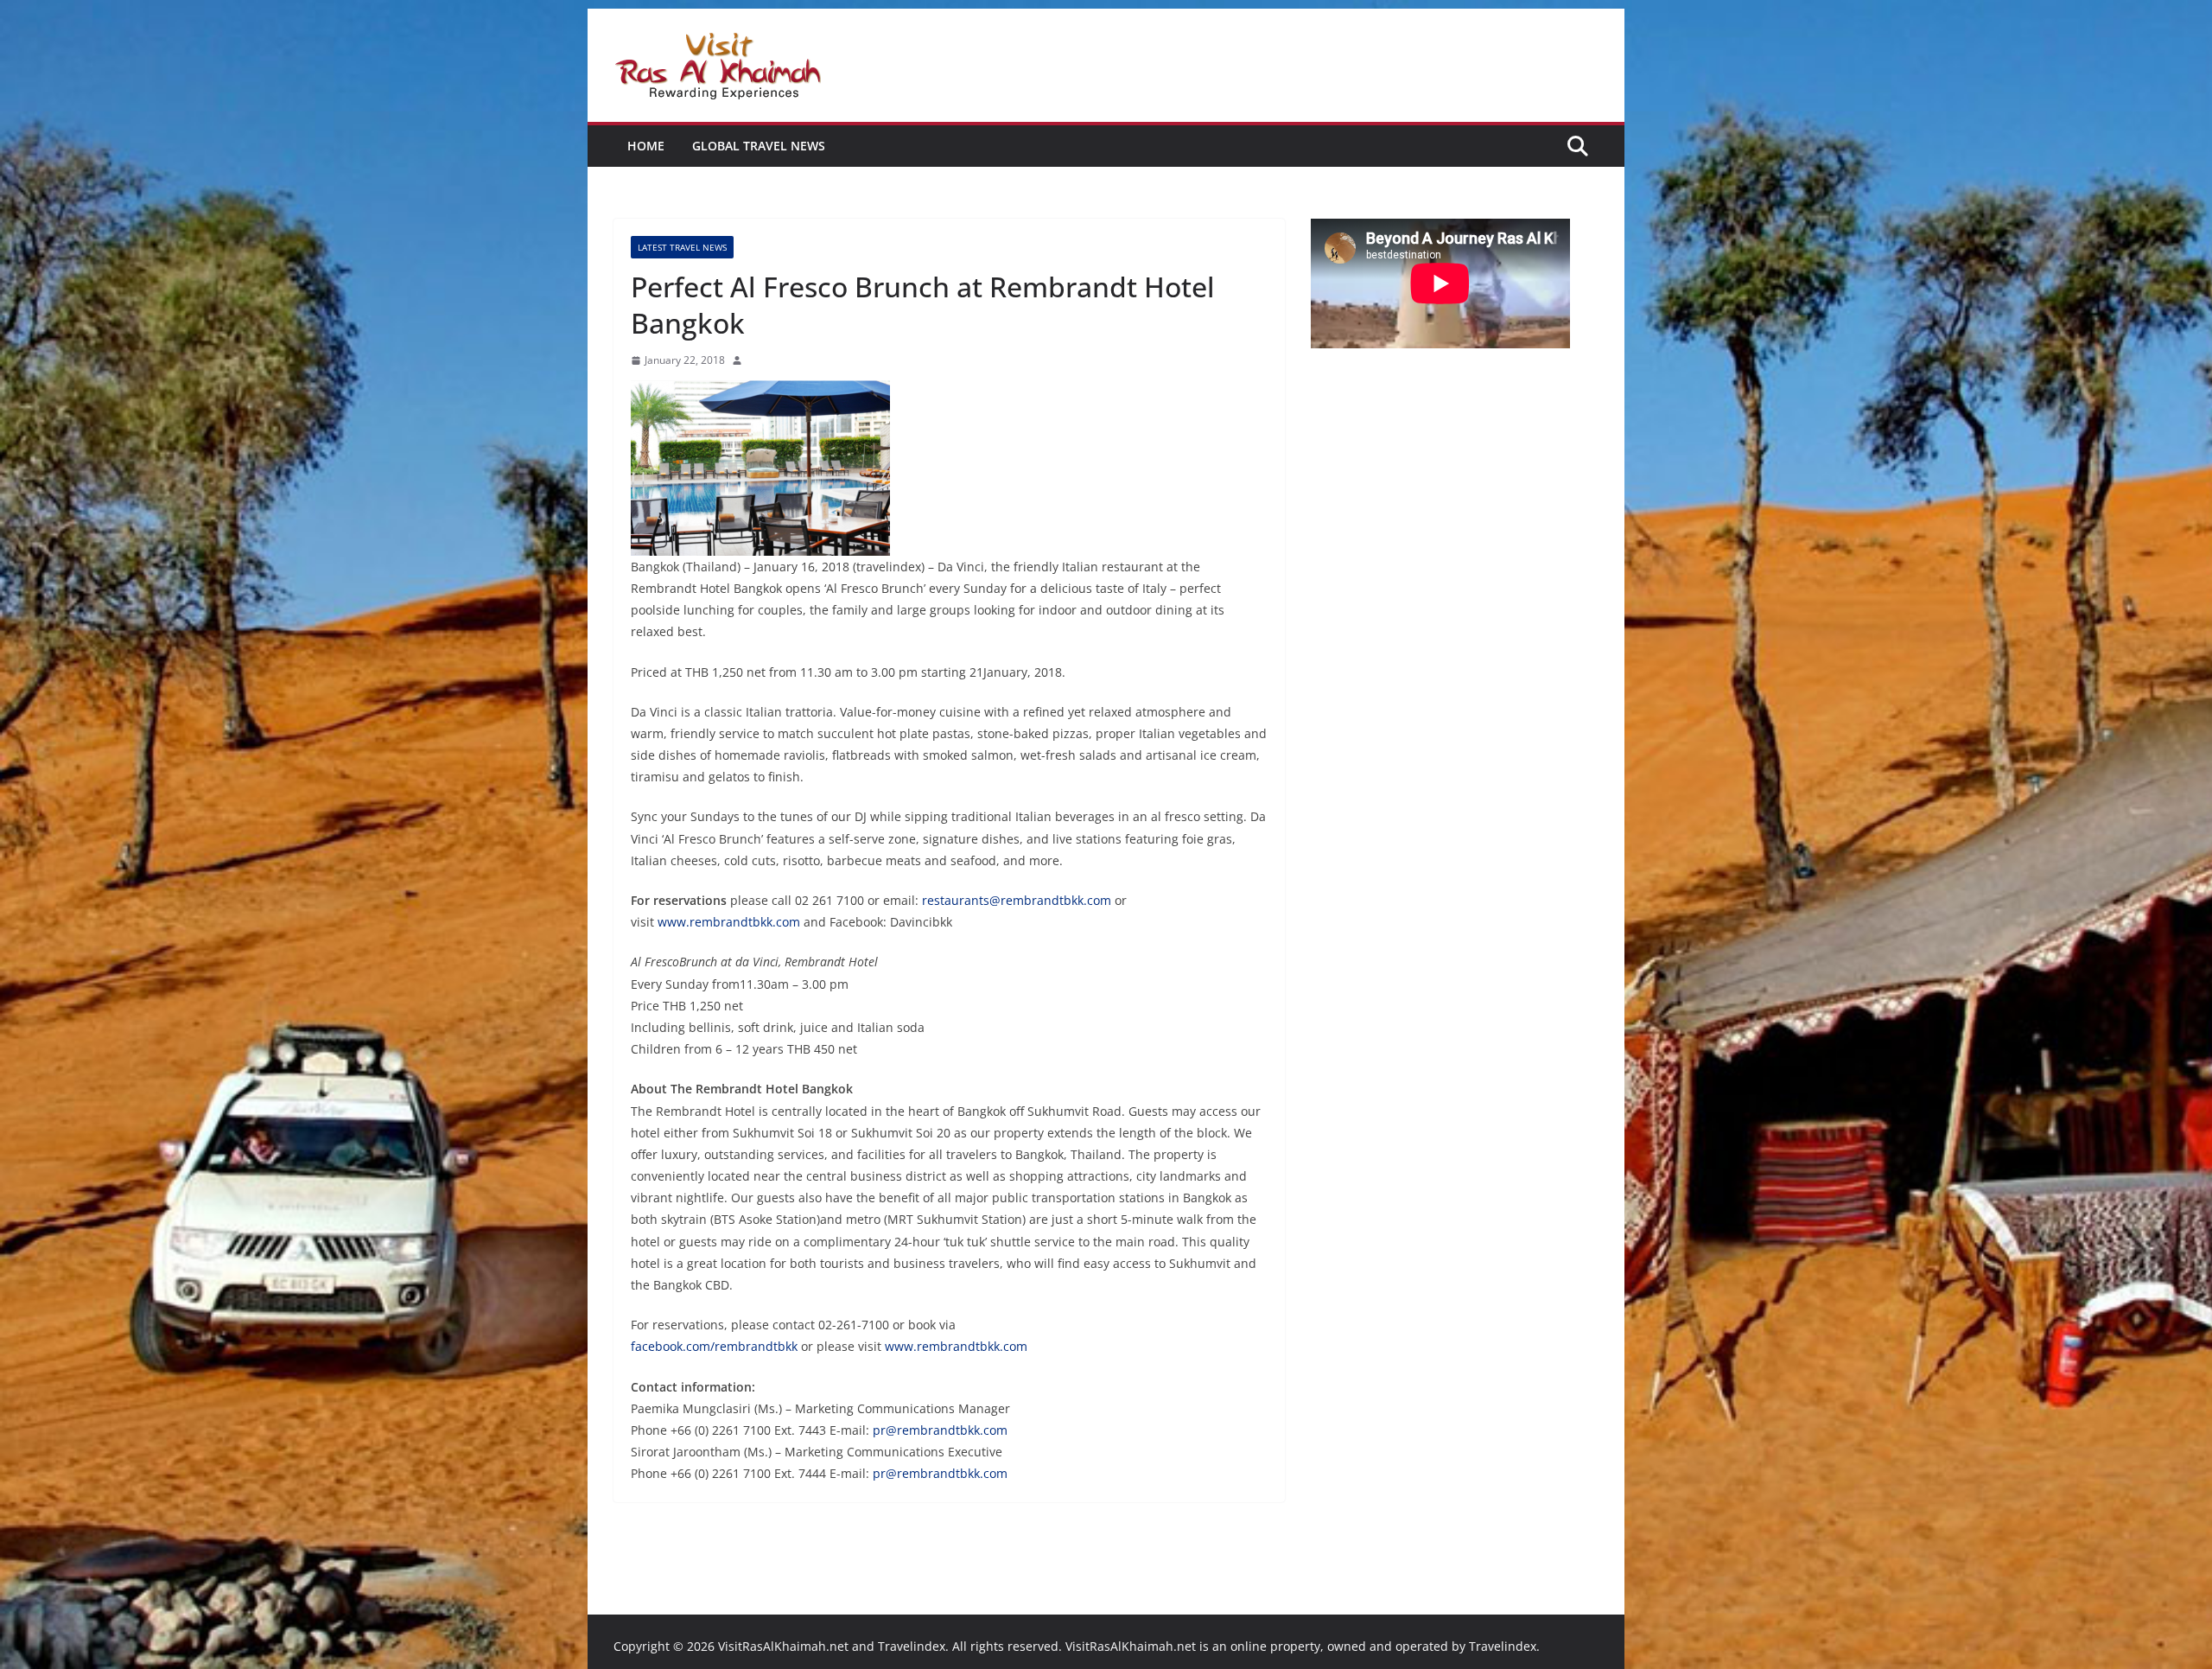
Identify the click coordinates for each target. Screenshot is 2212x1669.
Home (646, 146)
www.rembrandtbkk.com (729, 922)
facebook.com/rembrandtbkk (714, 1346)
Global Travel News (759, 146)
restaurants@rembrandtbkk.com (1017, 900)
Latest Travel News (682, 247)
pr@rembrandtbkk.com (940, 1430)
